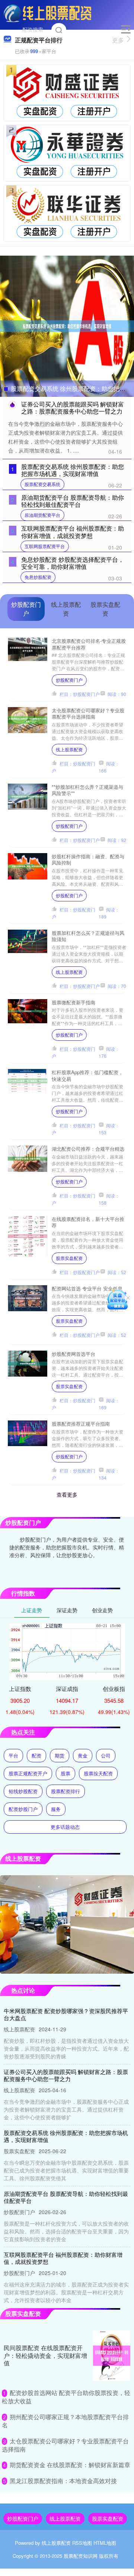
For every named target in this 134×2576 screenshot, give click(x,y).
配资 (36, 1755)
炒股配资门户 (69, 680)
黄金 (83, 1755)
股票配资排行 (66, 1791)
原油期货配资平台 (42, 515)
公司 (106, 1755)
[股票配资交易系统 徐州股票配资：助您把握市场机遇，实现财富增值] (67, 325)
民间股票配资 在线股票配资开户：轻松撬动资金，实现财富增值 (45, 2355)
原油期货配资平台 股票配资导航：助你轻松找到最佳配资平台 (73, 501)
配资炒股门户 (23, 1809)
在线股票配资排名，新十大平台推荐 (88, 1222)
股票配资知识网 (81, 2556)
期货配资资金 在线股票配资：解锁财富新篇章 (70, 2465)
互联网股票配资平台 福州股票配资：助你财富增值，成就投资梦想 (73, 532)
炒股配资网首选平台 (74, 1354)
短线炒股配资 (23, 1791)
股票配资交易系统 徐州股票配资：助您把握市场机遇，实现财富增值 (73, 470)
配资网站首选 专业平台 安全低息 (87, 1288)
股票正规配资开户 (28, 1773)
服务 (56, 1809)
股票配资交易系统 (42, 484)
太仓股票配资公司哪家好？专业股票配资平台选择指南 (88, 713)
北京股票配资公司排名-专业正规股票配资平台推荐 (89, 644)
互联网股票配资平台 (45, 546)
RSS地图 (82, 2543)
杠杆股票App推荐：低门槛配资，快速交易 (87, 1075)
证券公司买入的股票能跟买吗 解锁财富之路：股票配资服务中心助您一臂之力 (73, 408)
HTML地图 (105, 2543)
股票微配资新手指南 (74, 1002)
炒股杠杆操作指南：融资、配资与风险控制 (88, 859)
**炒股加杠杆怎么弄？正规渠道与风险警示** (87, 790)
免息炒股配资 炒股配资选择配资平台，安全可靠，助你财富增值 (73, 563)
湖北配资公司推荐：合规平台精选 (88, 1149)
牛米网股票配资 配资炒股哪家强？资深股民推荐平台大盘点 (66, 2014)
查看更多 (67, 1494)
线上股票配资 (69, 749)
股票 (66, 1773)
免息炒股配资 (38, 577)
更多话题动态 (65, 1827)
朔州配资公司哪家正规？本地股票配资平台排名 (65, 2421)
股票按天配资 (98, 1773)
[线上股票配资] (48, 12)
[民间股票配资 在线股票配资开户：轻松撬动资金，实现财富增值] (112, 2356)
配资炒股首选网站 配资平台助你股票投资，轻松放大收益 (66, 2397)
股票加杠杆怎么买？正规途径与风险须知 (88, 936)
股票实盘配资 (69, 1258)
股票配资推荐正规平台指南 (81, 1424)
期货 (60, 1755)
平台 (13, 1755)
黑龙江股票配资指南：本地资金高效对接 (63, 2481)
